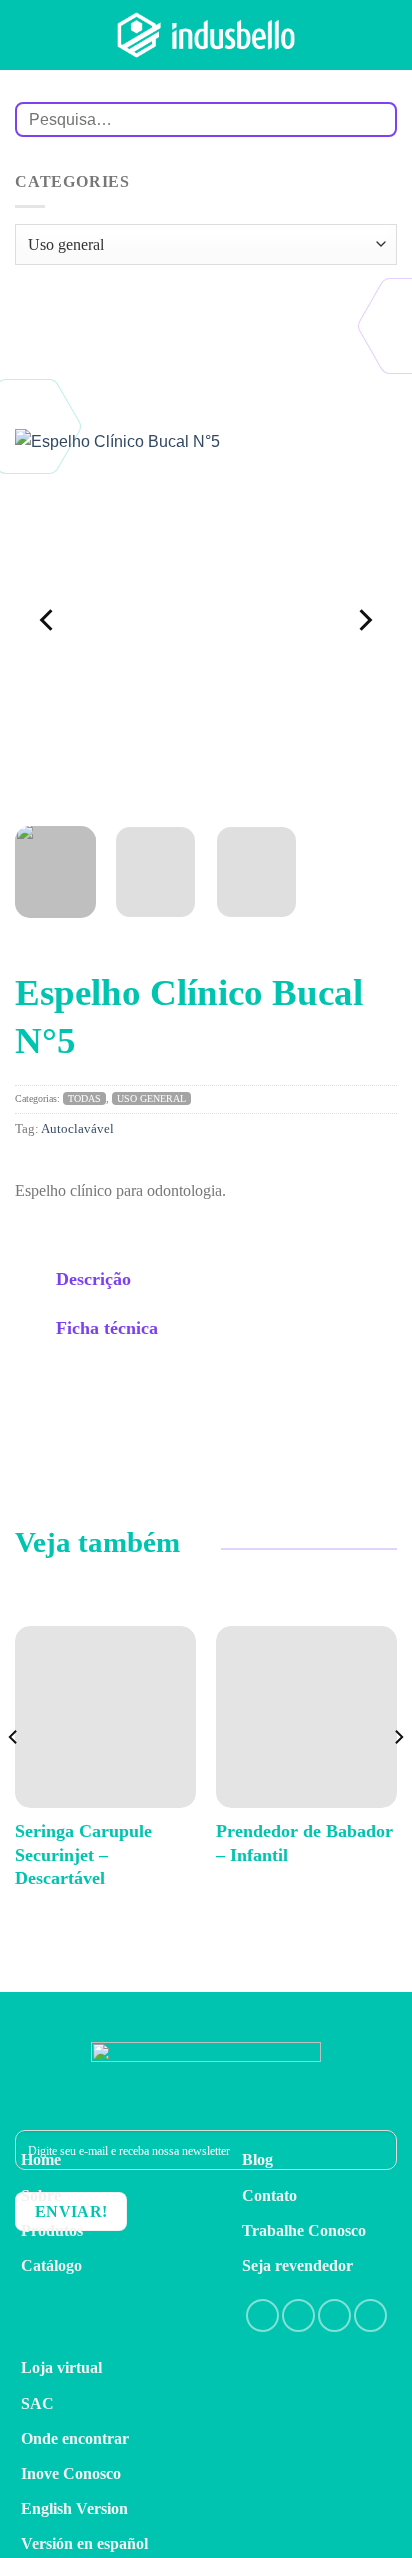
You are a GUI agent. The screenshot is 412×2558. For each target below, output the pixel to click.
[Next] (364, 620)
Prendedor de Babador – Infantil (304, 1842)
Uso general (151, 1098)
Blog (257, 2159)
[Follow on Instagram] (298, 2315)
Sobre (41, 2195)
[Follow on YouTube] (370, 2315)
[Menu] (385, 34)
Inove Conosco (71, 2473)
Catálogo (51, 2265)
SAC (37, 2403)
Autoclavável (77, 1129)
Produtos (52, 2230)
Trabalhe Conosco (304, 2230)
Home (41, 2159)
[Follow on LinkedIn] (334, 2315)
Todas (84, 1098)
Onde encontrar (75, 2438)
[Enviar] (373, 119)
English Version (74, 2508)
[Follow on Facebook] (262, 2315)
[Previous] (48, 620)
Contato (269, 2195)
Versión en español (84, 2543)
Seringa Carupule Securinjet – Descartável (83, 1854)
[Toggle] (35, 1280)
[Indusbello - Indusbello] (206, 34)
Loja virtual (61, 2367)
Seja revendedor (297, 2265)
